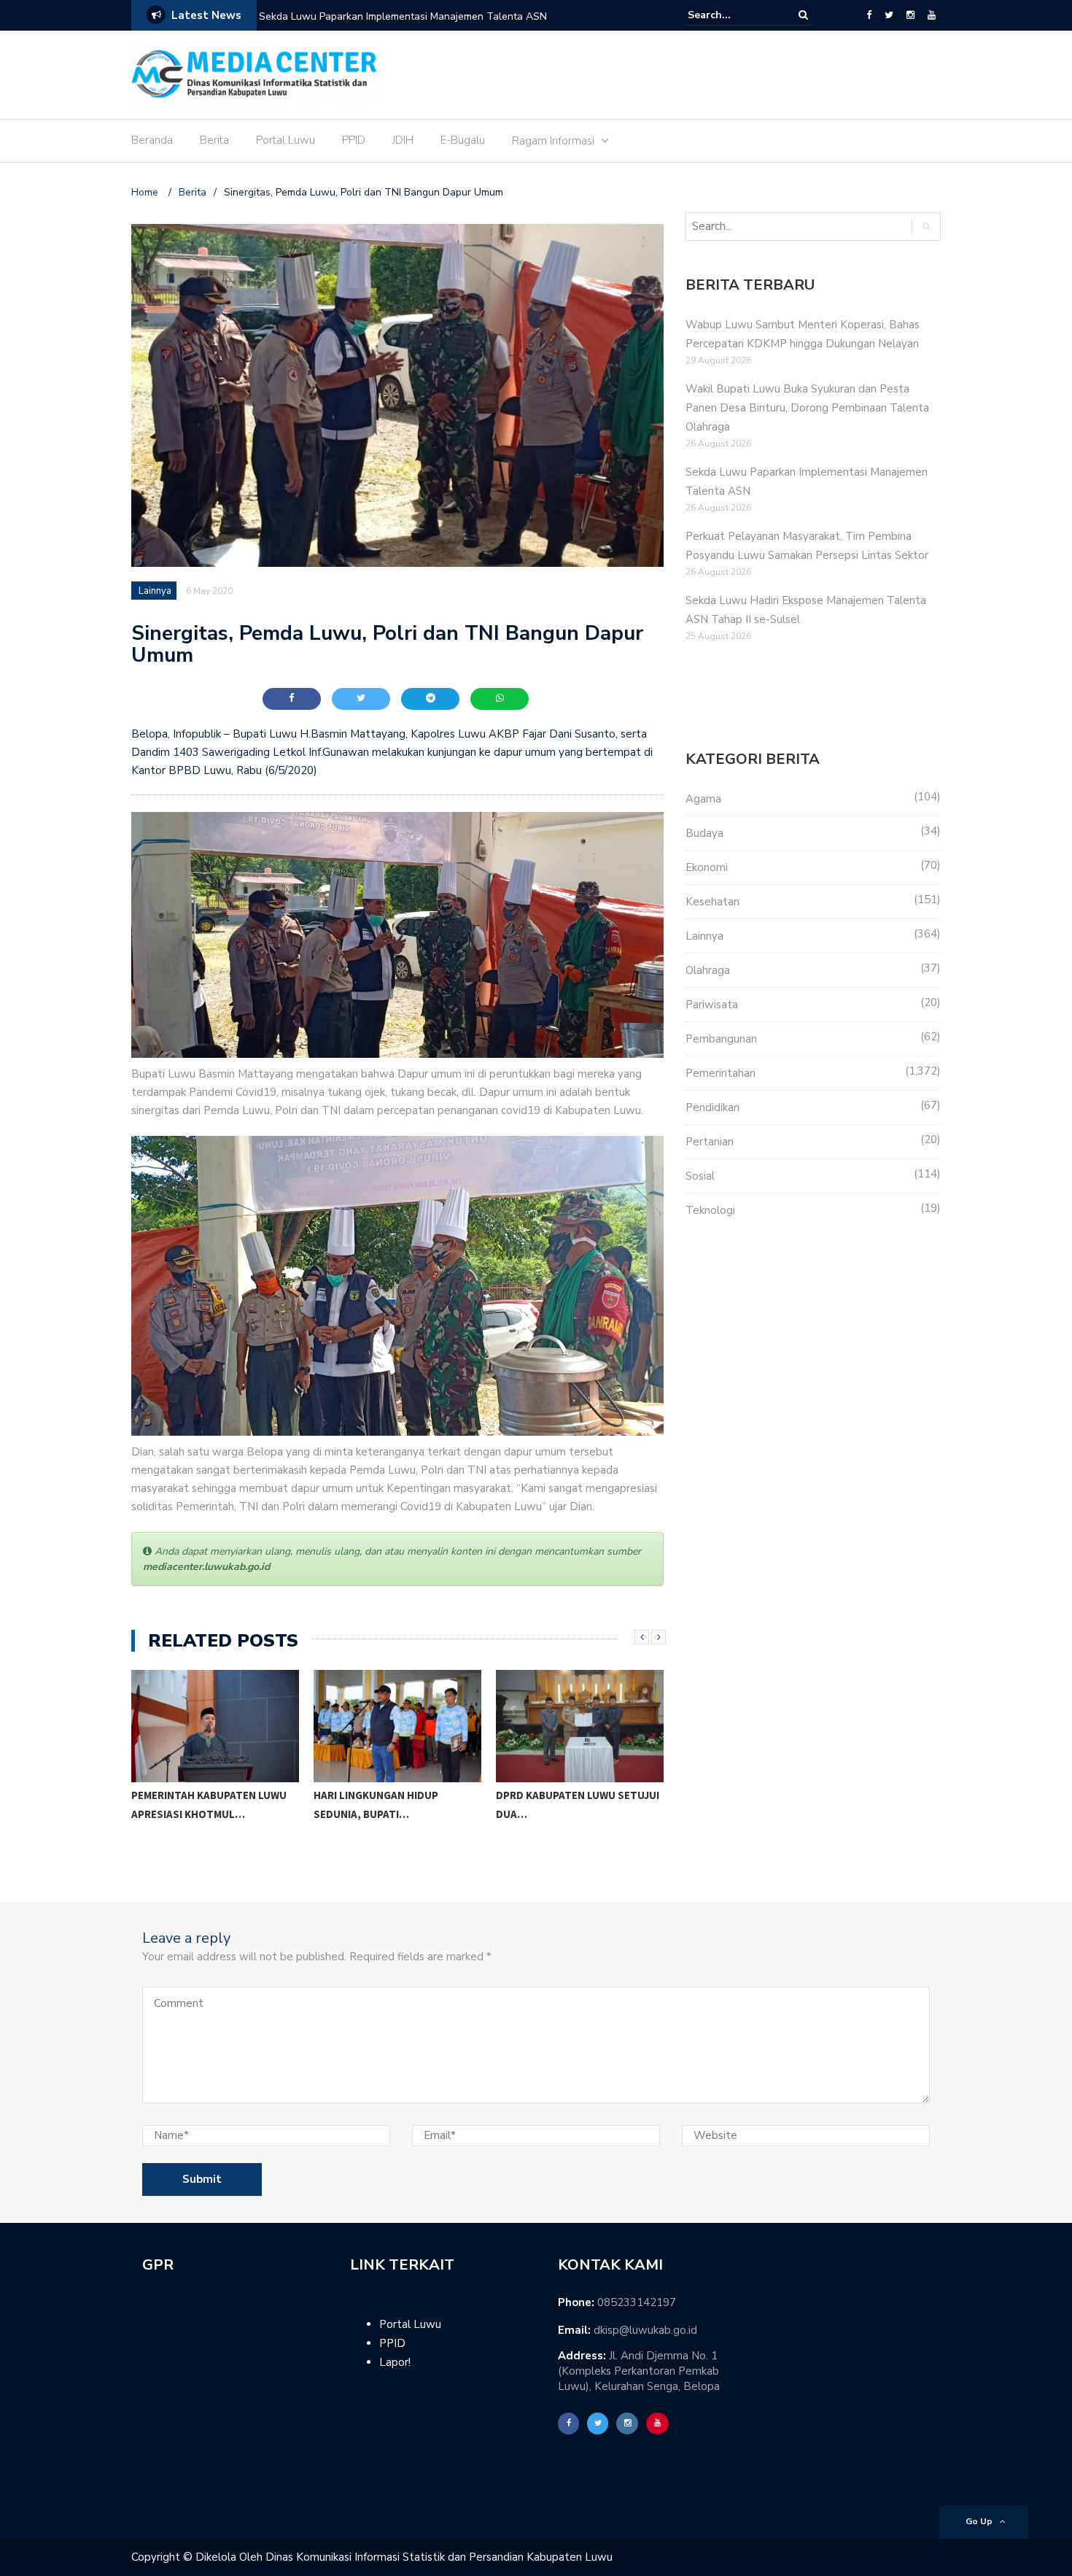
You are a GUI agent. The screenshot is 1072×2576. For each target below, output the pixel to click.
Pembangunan (721, 1039)
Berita (214, 140)
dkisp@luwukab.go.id (645, 2330)
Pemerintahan (721, 1073)
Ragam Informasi (553, 141)
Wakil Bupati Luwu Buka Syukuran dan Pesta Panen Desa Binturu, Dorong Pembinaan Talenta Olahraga (807, 408)
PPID (354, 140)
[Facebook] (869, 15)
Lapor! (395, 2362)
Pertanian (710, 1142)
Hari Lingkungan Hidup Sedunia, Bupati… (196, 1805)
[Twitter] (889, 15)
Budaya (704, 833)
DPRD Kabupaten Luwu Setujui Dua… (397, 1805)
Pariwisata (712, 1005)
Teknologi (710, 1210)
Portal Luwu (286, 140)
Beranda (152, 140)
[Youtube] (932, 15)
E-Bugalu (463, 140)
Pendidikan (712, 1107)
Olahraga (708, 970)
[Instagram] (910, 15)
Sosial (700, 1176)
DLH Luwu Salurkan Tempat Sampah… (572, 1824)
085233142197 (637, 2302)
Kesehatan (712, 902)
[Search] (803, 15)
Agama (703, 799)
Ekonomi (707, 867)
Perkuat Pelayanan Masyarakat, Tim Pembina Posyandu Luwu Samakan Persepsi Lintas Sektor (446, 26)
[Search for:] (732, 15)
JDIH (403, 140)
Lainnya (155, 591)
